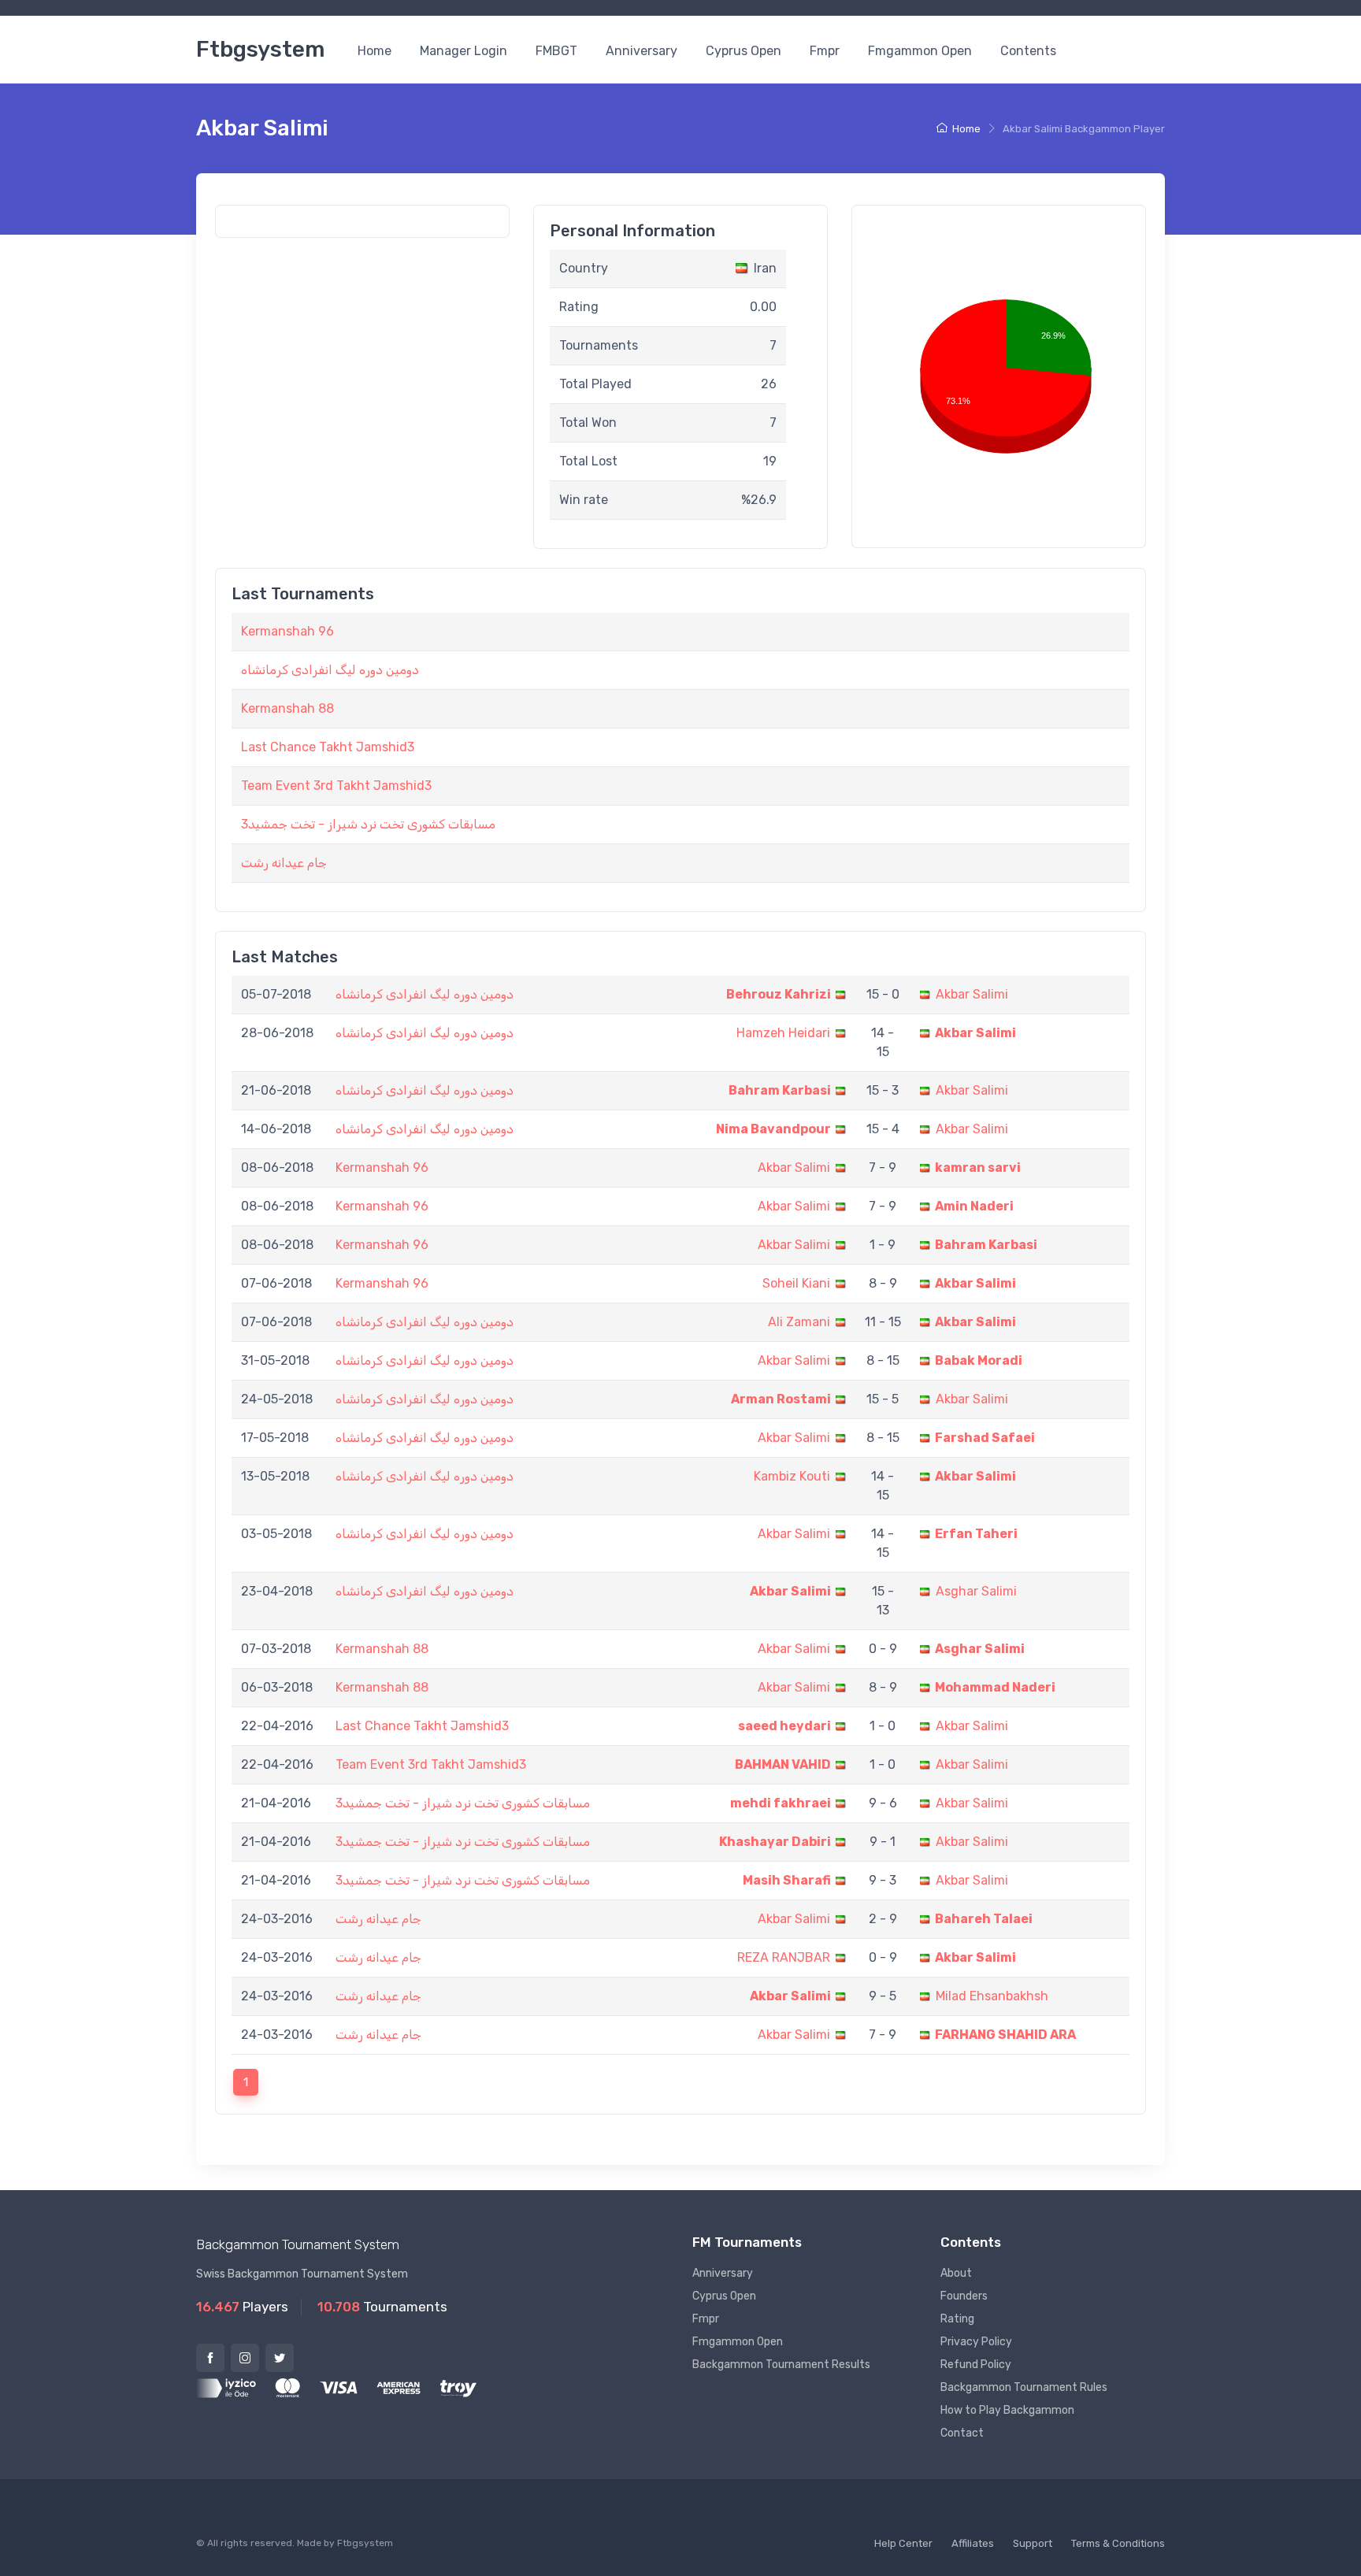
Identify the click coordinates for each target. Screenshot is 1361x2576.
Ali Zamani (799, 1322)
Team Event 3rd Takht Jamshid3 (336, 786)
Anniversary (642, 51)
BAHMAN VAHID (783, 1764)
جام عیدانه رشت (284, 863)
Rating (957, 2319)
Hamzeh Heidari (783, 1033)
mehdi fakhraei (781, 1803)
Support (1033, 2543)
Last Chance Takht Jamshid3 (328, 747)
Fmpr (825, 51)
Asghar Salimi (976, 1591)
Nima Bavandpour (773, 1129)
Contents (1028, 51)
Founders (964, 2296)
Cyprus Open (744, 51)
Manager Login (464, 51)
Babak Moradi (979, 1360)
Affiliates (973, 2543)
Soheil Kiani (796, 1283)
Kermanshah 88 (287, 708)
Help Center (903, 2543)
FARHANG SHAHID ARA (1005, 2035)
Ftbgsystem (260, 49)
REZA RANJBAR (784, 1957)
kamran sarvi (978, 1168)
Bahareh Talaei (984, 1919)
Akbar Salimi (972, 994)
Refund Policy (976, 2365)
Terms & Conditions (1118, 2543)
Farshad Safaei (985, 1438)
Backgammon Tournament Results (781, 2365)
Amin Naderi (974, 1206)
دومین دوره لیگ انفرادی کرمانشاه (330, 670)
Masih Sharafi (787, 1880)
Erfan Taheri (976, 1534)
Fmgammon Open (920, 51)
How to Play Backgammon (1007, 2410)
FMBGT (556, 51)
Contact (962, 2433)
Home (375, 51)
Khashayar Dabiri (775, 1842)
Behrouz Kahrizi (779, 994)
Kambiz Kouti (792, 1476)
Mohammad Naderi (995, 1687)
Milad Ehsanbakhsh (992, 1996)
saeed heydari (784, 1726)
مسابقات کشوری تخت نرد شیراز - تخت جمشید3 (368, 824)
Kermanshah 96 (287, 631)
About (956, 2273)
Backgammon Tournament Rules (1024, 2387)
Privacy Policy (976, 2342)
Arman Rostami (781, 1399)
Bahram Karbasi (780, 1090)
